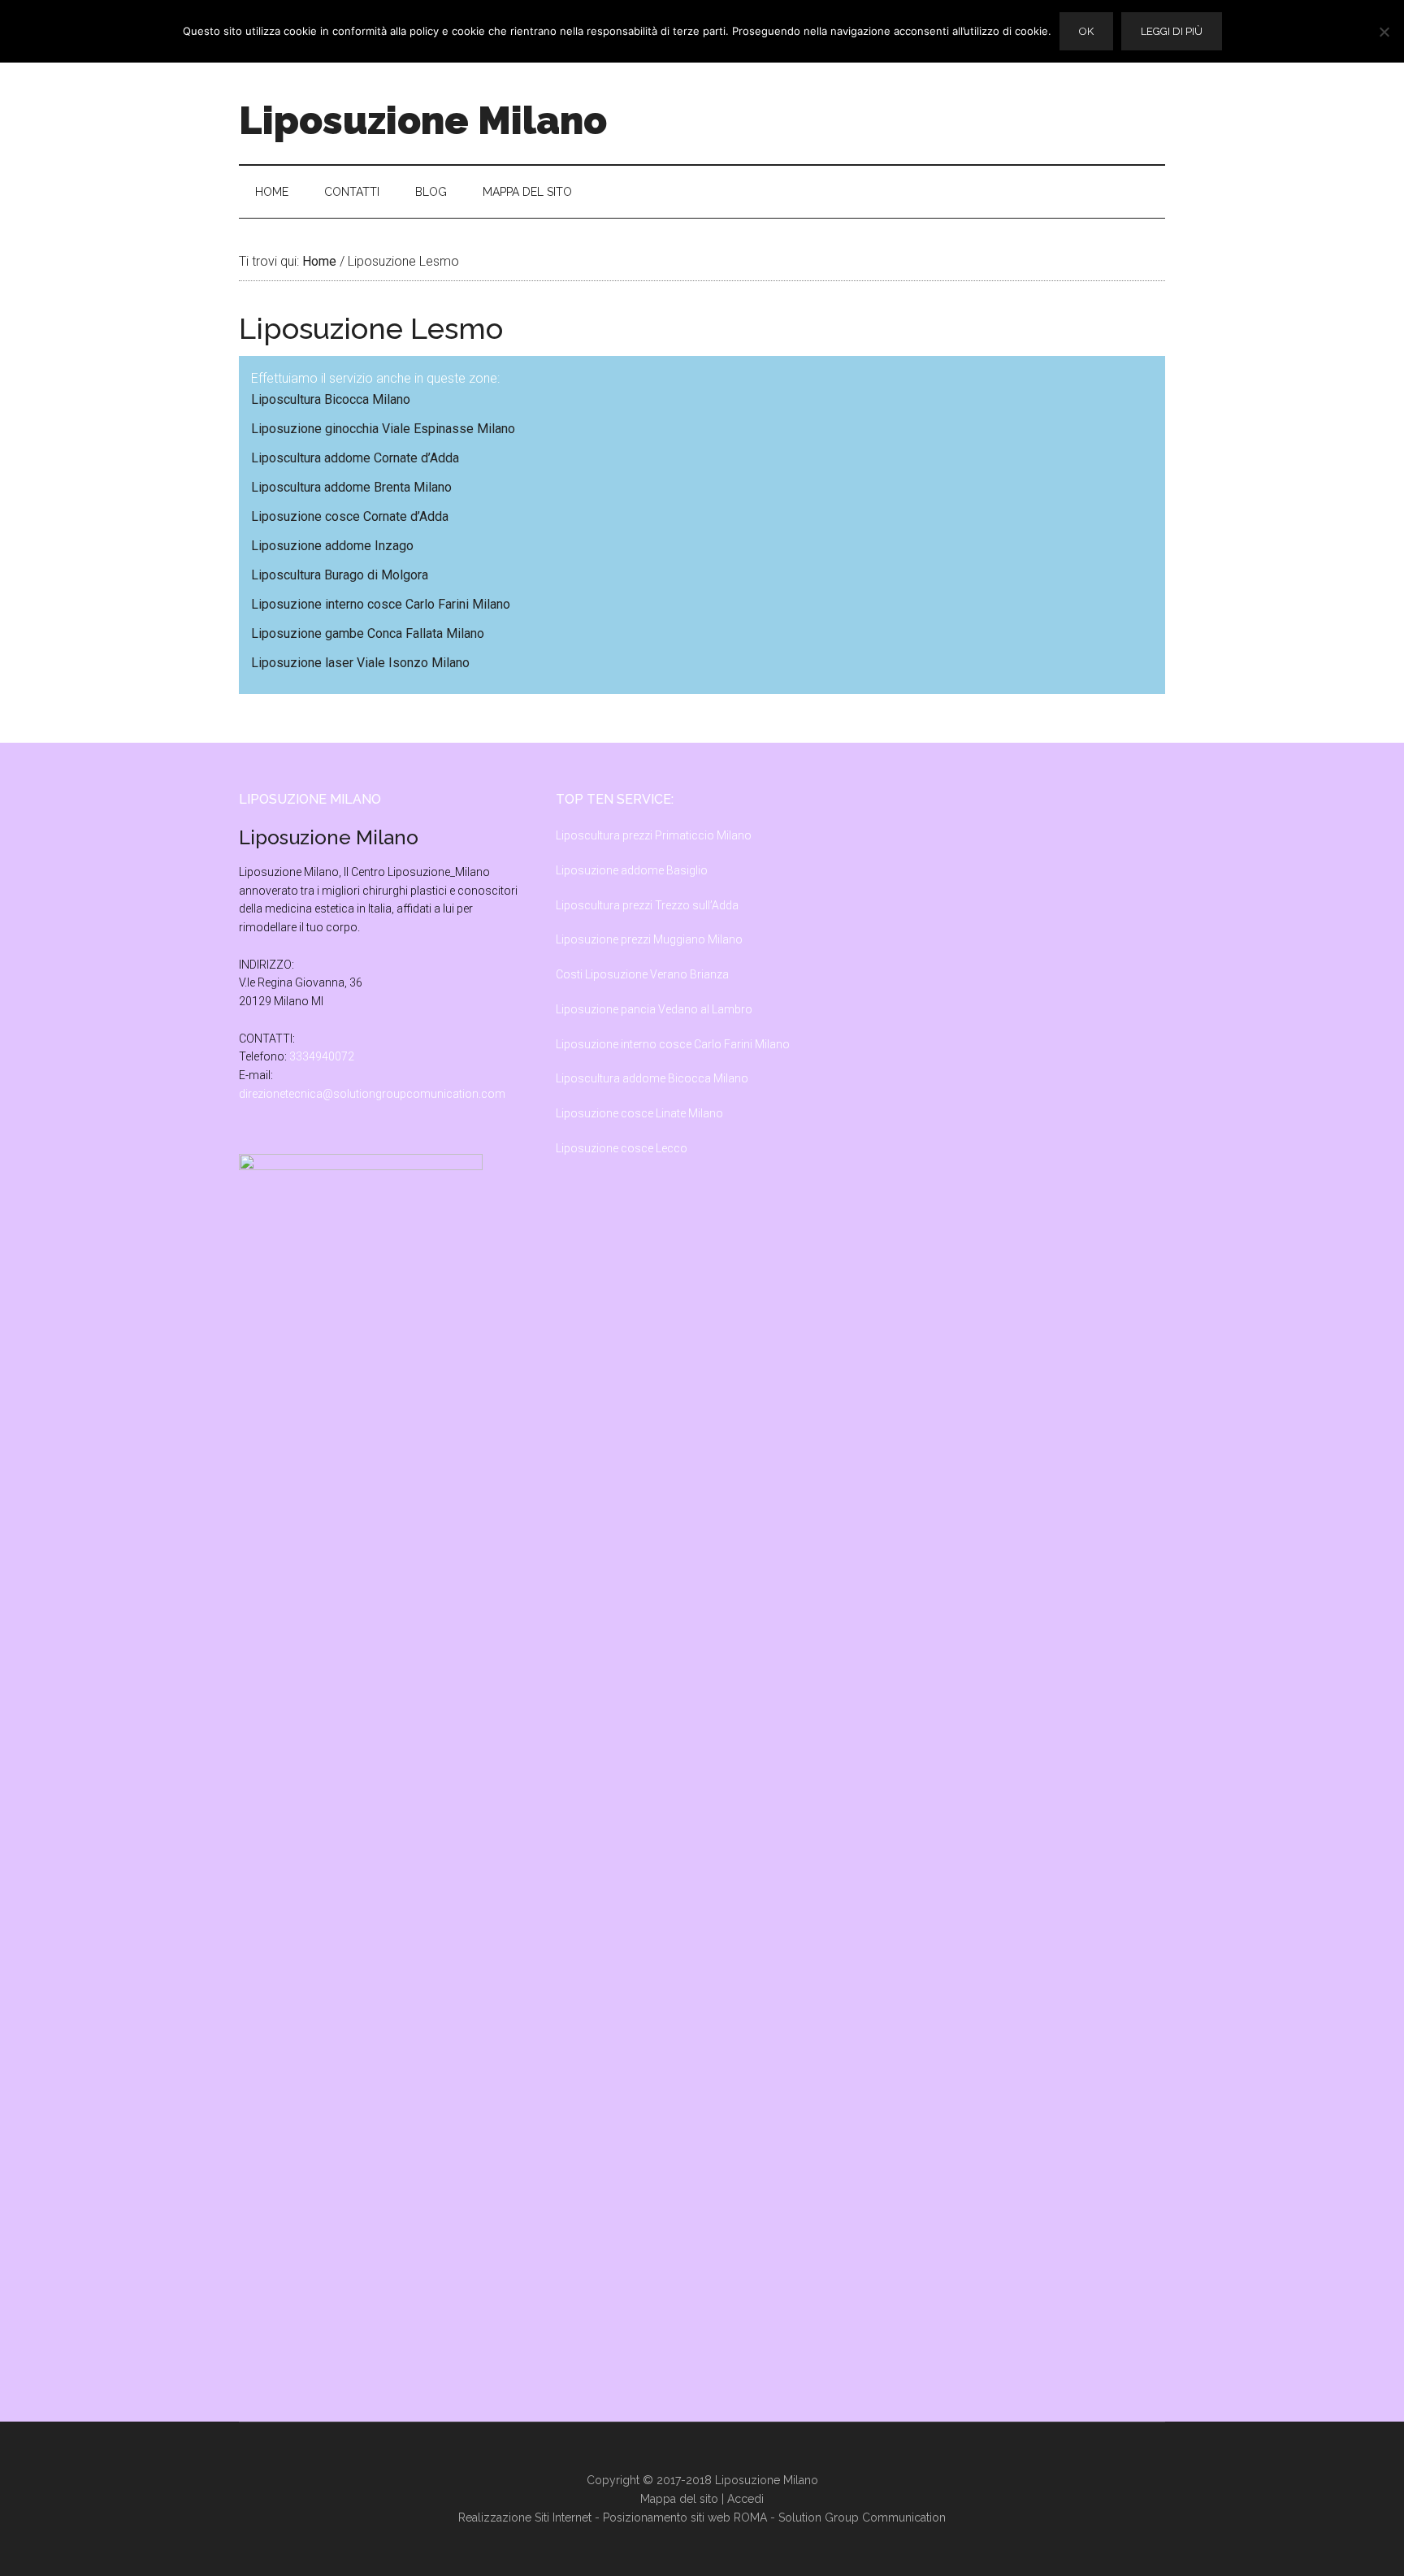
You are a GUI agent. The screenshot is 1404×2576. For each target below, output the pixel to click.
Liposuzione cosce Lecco (622, 1148)
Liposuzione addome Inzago (332, 546)
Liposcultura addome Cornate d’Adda (355, 458)
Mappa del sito (679, 2499)
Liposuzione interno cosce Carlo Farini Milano (381, 604)
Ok (1086, 31)
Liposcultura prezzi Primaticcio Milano (654, 835)
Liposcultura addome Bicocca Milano (652, 1078)
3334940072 (322, 1056)
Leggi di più (1172, 31)
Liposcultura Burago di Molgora (340, 575)
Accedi (745, 2499)
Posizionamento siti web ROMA (685, 2517)
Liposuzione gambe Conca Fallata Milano (368, 633)
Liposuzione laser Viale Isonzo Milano (360, 663)
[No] (1384, 32)
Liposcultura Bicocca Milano (331, 399)
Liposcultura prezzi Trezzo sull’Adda (647, 905)
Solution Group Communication (862, 2517)
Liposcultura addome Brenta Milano (351, 487)
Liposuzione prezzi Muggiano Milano (649, 939)
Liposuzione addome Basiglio (632, 870)
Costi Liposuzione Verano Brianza (642, 974)
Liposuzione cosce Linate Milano (639, 1113)
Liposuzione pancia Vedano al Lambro (654, 1009)
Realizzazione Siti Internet (525, 2517)
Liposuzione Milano (423, 120)
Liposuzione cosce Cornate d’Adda (350, 516)
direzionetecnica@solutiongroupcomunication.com (372, 1094)
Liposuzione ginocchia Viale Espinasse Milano (383, 429)
